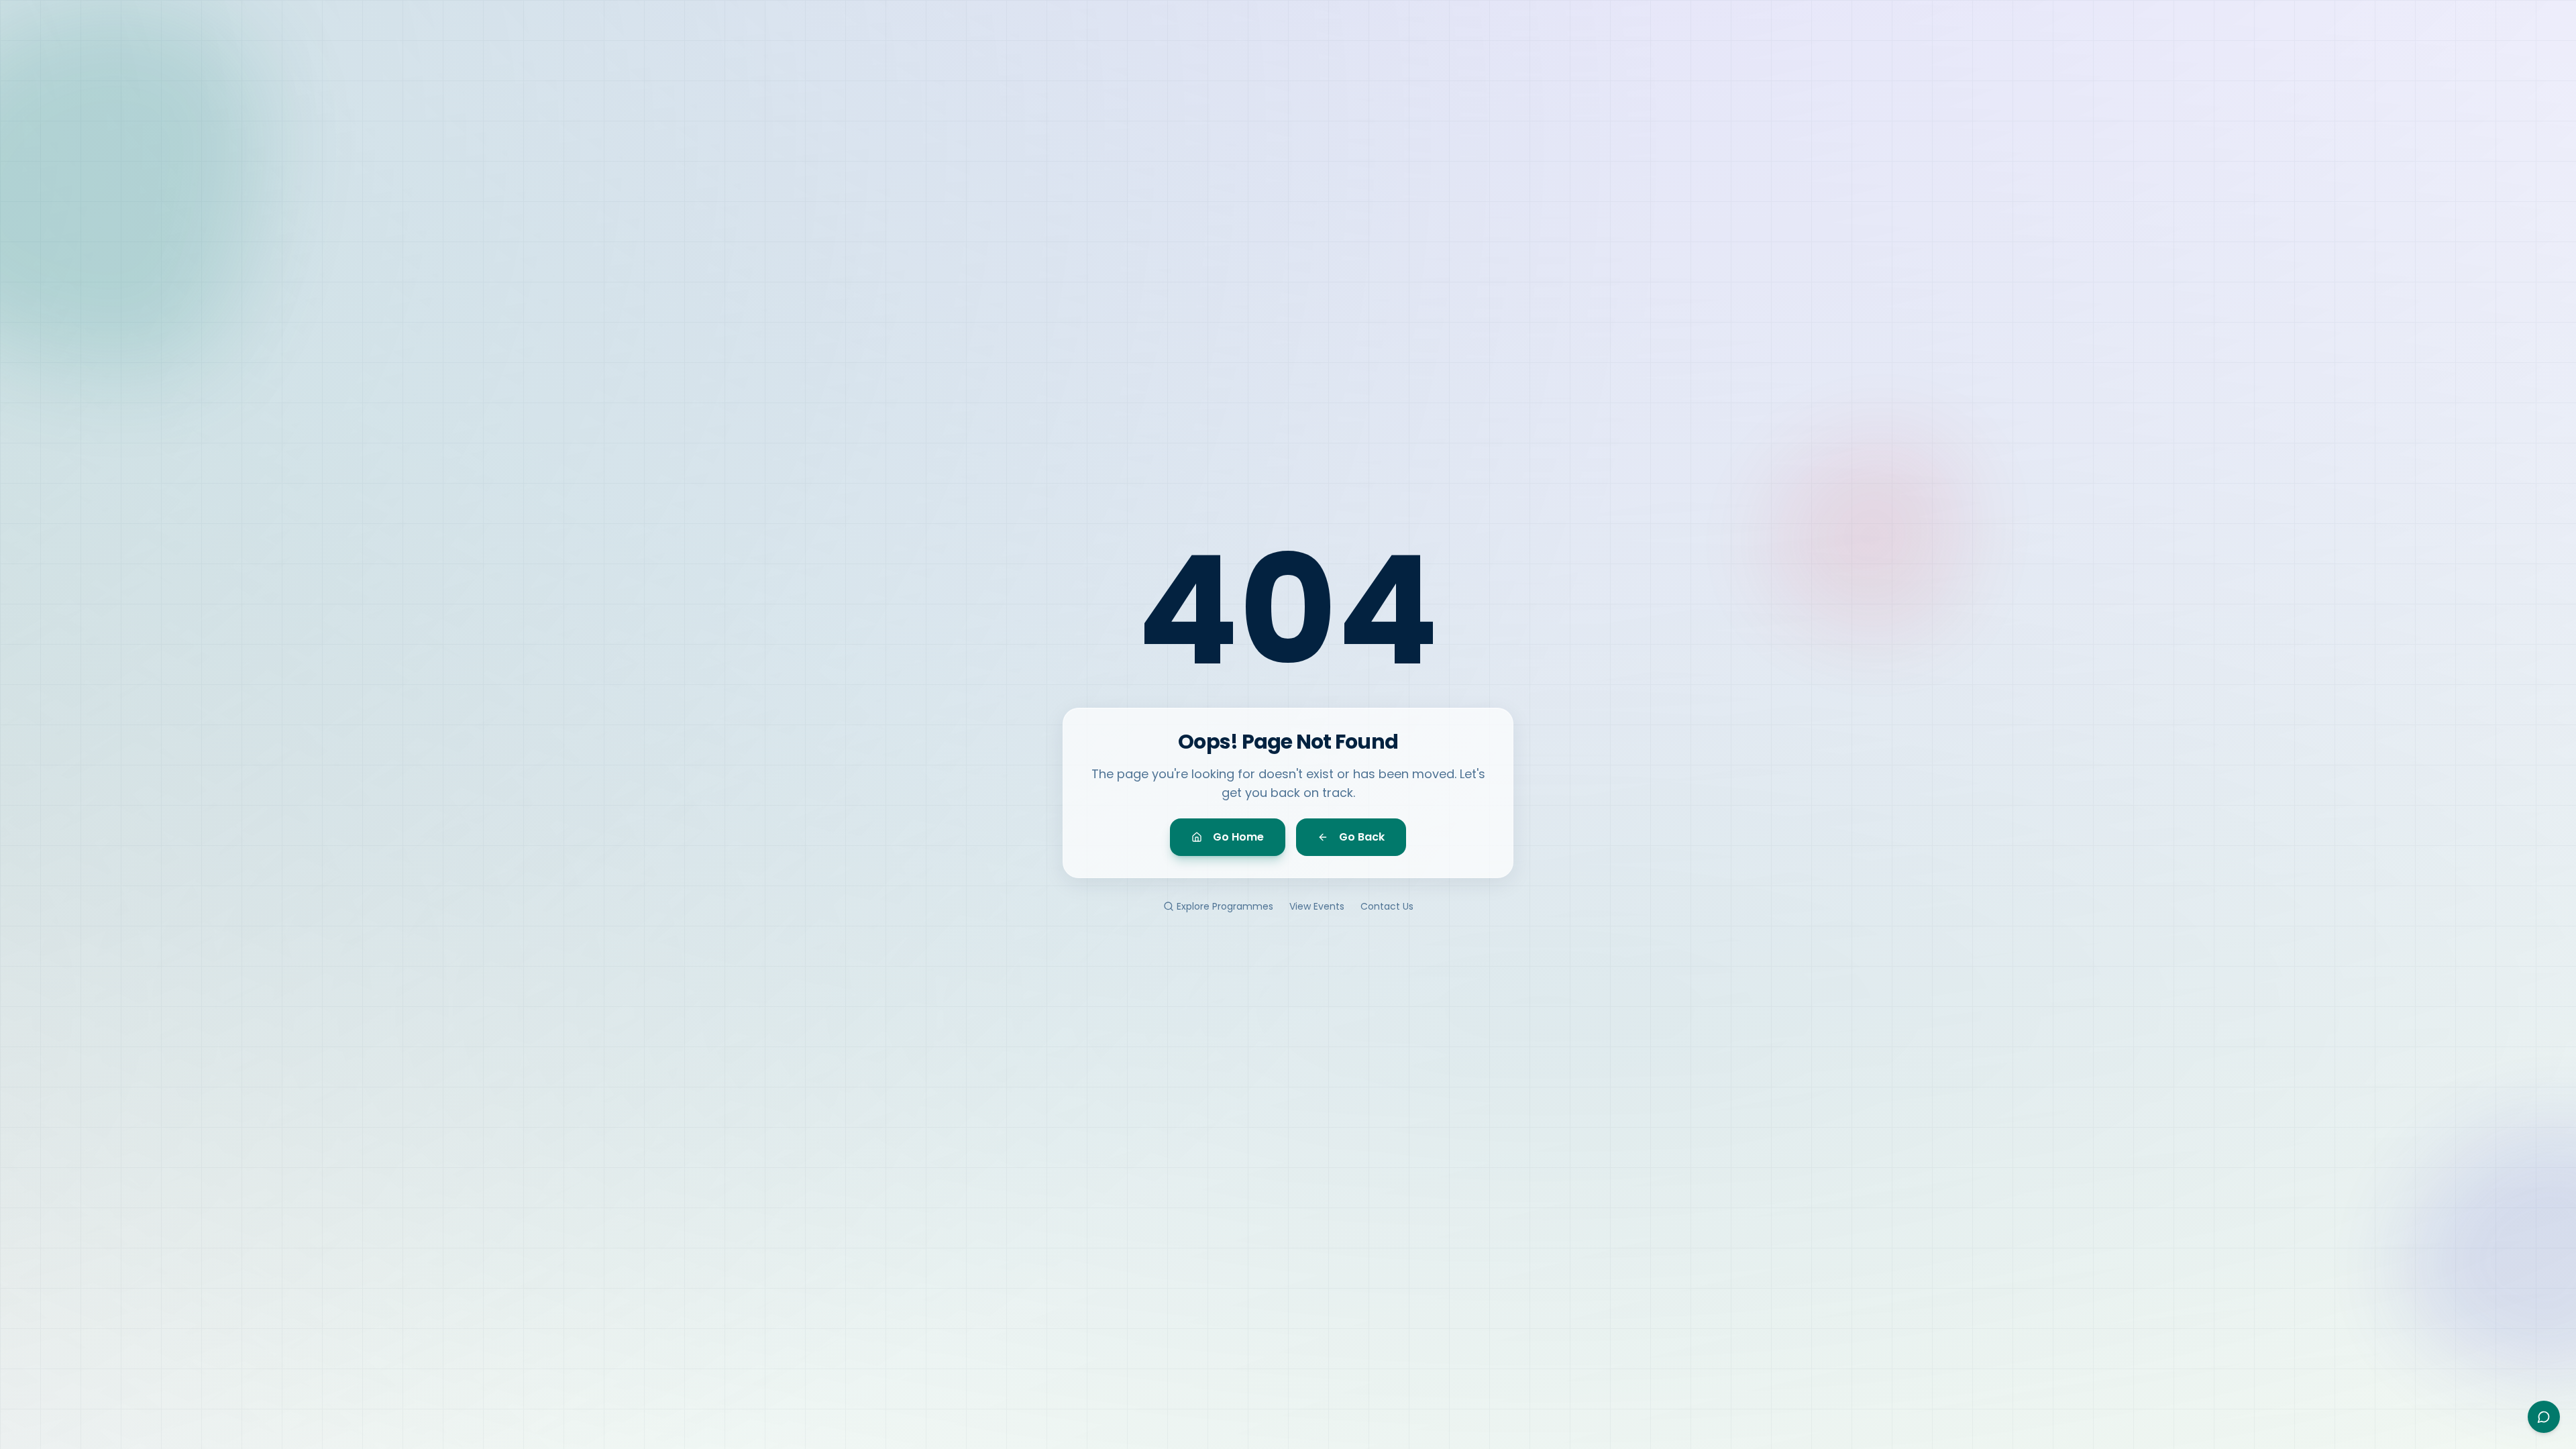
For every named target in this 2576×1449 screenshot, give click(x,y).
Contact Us (1387, 906)
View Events (1317, 906)
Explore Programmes (1225, 906)
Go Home (1238, 837)
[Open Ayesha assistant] (2544, 1417)
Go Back (1362, 837)
